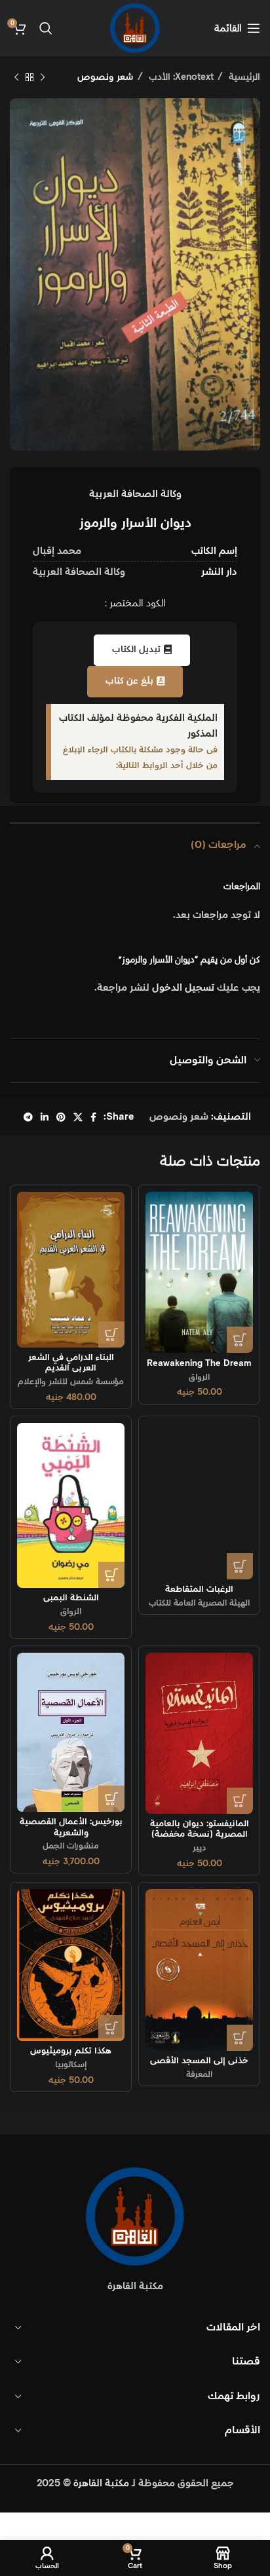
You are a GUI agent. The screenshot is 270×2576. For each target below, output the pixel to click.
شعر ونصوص (106, 77)
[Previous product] (43, 77)
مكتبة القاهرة (101, 2483)
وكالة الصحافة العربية (135, 494)
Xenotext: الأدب (180, 77)
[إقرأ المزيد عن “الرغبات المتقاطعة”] (240, 1566)
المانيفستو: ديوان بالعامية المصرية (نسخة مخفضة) (200, 1829)
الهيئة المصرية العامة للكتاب (199, 1603)
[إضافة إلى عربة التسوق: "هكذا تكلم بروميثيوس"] (111, 2028)
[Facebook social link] (93, 1117)
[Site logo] (135, 28)
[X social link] (78, 1117)
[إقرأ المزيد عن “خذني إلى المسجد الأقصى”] (240, 2038)
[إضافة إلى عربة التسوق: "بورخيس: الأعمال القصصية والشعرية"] (111, 1799)
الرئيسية (243, 77)
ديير (200, 1848)
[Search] (46, 28)
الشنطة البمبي (71, 1598)
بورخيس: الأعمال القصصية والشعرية (71, 1827)
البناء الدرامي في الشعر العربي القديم (71, 1363)
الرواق (199, 1377)
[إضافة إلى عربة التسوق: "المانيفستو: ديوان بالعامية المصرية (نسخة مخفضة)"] (240, 1801)
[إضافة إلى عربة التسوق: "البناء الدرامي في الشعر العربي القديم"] (111, 1334)
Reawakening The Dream (199, 1363)
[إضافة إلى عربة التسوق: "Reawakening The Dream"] (240, 1340)
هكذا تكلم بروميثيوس (71, 2051)
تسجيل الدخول (183, 988)
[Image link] (135, 2216)
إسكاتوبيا (71, 2065)
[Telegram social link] (28, 1117)
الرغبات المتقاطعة (199, 1589)
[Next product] (16, 77)
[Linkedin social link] (45, 1117)
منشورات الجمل (71, 1846)
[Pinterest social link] (61, 1117)
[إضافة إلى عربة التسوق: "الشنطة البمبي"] (111, 1575)
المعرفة (199, 2074)
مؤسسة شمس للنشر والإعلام (71, 1382)
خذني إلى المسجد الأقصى (199, 2061)
